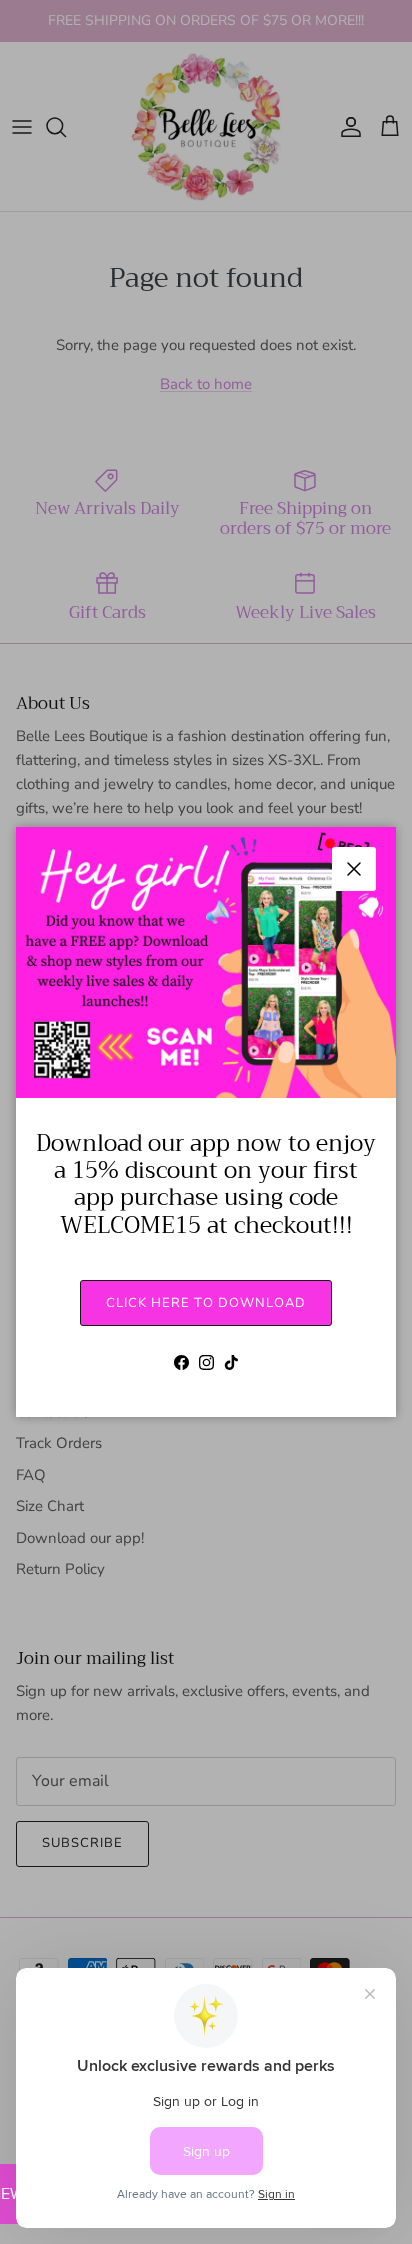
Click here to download (206, 1303)
